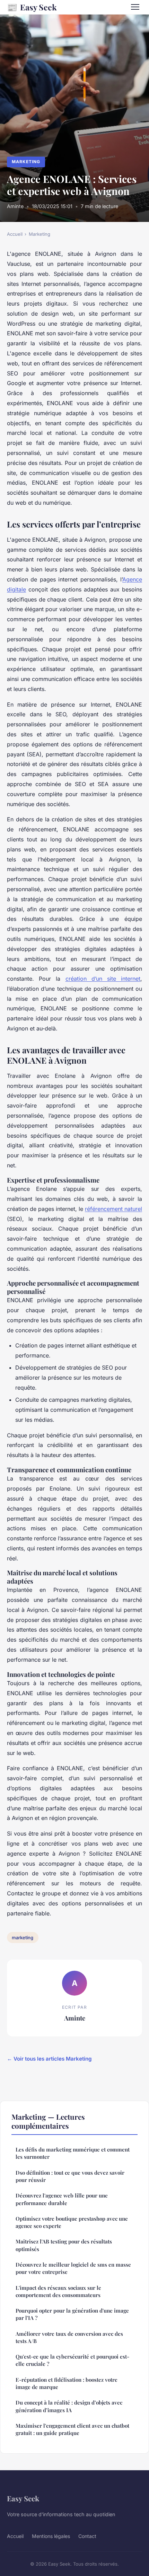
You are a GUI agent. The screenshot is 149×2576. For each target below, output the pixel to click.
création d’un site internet (103, 979)
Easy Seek (32, 7)
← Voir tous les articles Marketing (49, 2059)
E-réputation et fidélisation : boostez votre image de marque (67, 2383)
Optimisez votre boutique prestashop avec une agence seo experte (72, 2222)
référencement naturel (113, 1209)
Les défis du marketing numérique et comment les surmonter (73, 2153)
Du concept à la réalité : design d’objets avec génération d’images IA (69, 2406)
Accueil (15, 234)
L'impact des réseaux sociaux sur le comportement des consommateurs (58, 2291)
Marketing (26, 162)
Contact (87, 2536)
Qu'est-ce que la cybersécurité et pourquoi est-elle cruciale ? (72, 2360)
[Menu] (135, 7)
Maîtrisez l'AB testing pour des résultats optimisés (64, 2245)
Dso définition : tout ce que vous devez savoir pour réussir (70, 2176)
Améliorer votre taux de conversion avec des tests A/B (69, 2337)
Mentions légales (51, 2536)
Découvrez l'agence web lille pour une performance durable (62, 2199)
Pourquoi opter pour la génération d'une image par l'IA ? (72, 2314)
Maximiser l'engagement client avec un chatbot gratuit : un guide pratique (72, 2429)
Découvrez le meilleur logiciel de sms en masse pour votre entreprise (73, 2268)
